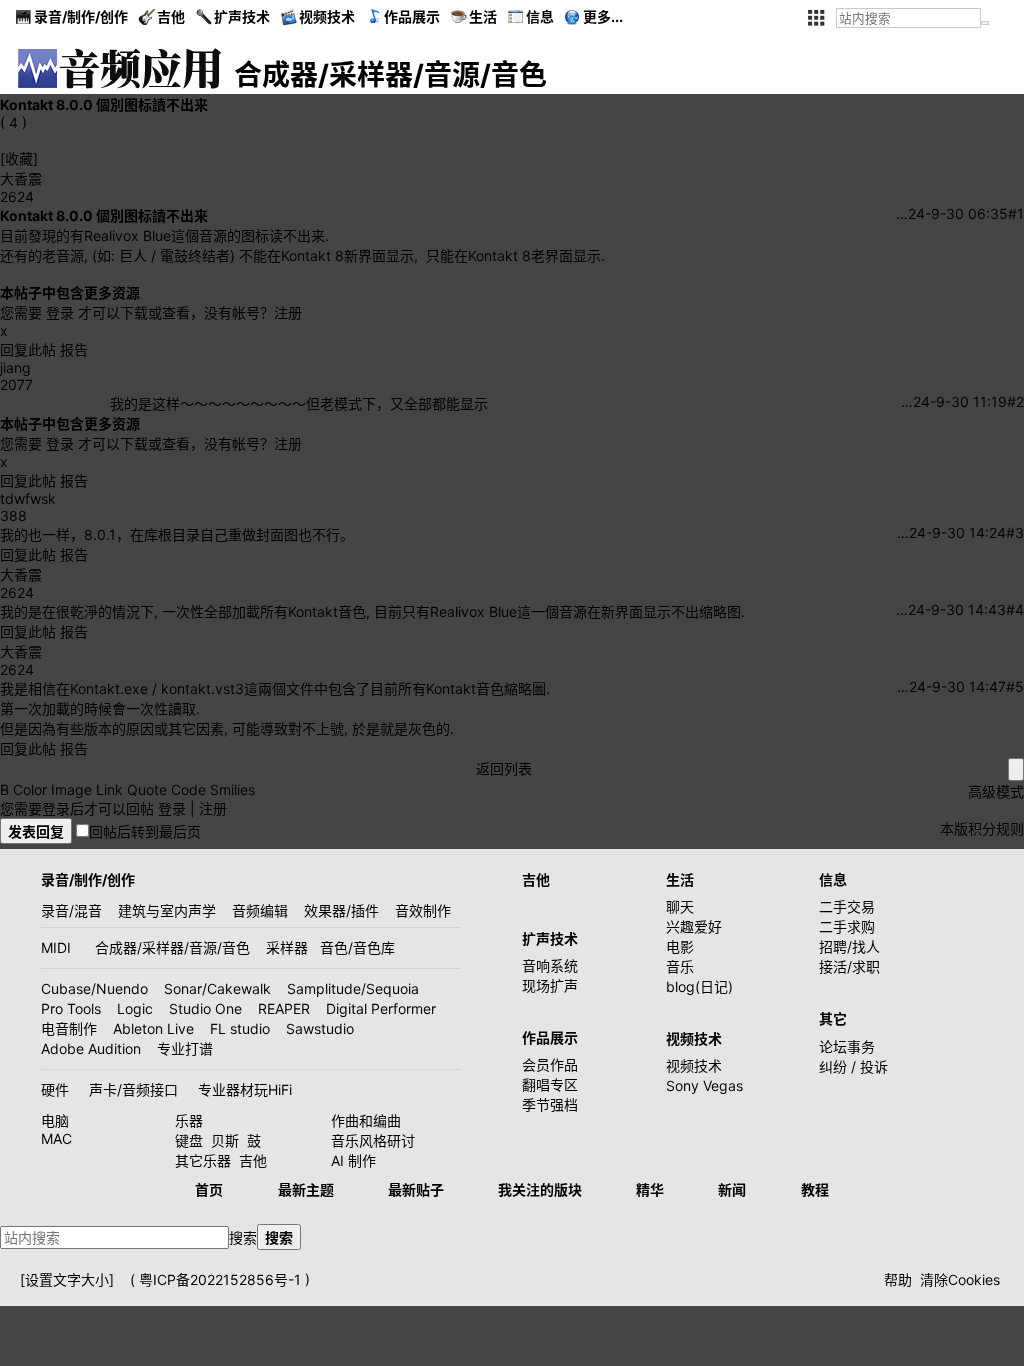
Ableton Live (153, 1028)
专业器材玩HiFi (245, 1089)
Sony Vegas (704, 1085)
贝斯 (225, 1140)
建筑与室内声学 (167, 910)
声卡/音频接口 (133, 1089)
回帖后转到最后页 (145, 831)
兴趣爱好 (694, 926)
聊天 (680, 906)
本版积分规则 (982, 828)
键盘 (189, 1140)
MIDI (56, 947)
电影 (680, 946)
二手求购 (847, 926)
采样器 (287, 947)
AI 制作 (353, 1160)
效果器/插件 (341, 910)
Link (109, 789)
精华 (650, 1189)
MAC (56, 1138)
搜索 (243, 1237)
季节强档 (550, 1104)
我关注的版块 (540, 1189)
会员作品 (550, 1064)
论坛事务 (847, 1046)
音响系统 (550, 965)
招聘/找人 (849, 946)
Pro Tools (71, 1008)
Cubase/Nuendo (94, 988)
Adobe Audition (91, 1048)
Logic (135, 1008)
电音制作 (69, 1028)
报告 (74, 349)
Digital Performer (381, 1008)
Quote (147, 789)
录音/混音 (71, 910)
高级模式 (996, 791)
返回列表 (504, 768)
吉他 (171, 16)
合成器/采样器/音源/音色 (172, 947)
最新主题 (306, 1189)
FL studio (240, 1028)
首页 (209, 1189)
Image (71, 789)
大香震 (21, 178)
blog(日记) (699, 986)
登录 (60, 312)
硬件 (55, 1089)
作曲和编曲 (366, 1120)
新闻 (732, 1189)
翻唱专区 (550, 1084)
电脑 (55, 1120)
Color (30, 789)
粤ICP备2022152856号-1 (220, 1279)
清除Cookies (960, 1279)
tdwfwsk (28, 498)
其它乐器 (203, 1160)
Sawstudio (320, 1028)
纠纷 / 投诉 (853, 1066)
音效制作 (423, 910)
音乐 (680, 966)
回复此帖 (28, 349)
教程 (815, 1189)
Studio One (205, 1008)
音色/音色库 (357, 947)
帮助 (898, 1279)
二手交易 (847, 906)
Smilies (232, 789)
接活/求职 (849, 966)
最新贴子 (416, 1189)
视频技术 (694, 1065)
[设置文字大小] (67, 1279)
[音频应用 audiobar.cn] (120, 68)
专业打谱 (185, 1048)
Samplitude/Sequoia (353, 988)
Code (188, 789)
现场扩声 (550, 985)
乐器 (189, 1120)
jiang (15, 367)
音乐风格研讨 (373, 1140)
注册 (288, 312)
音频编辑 (260, 910)
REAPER (284, 1008)
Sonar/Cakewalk (217, 988)
